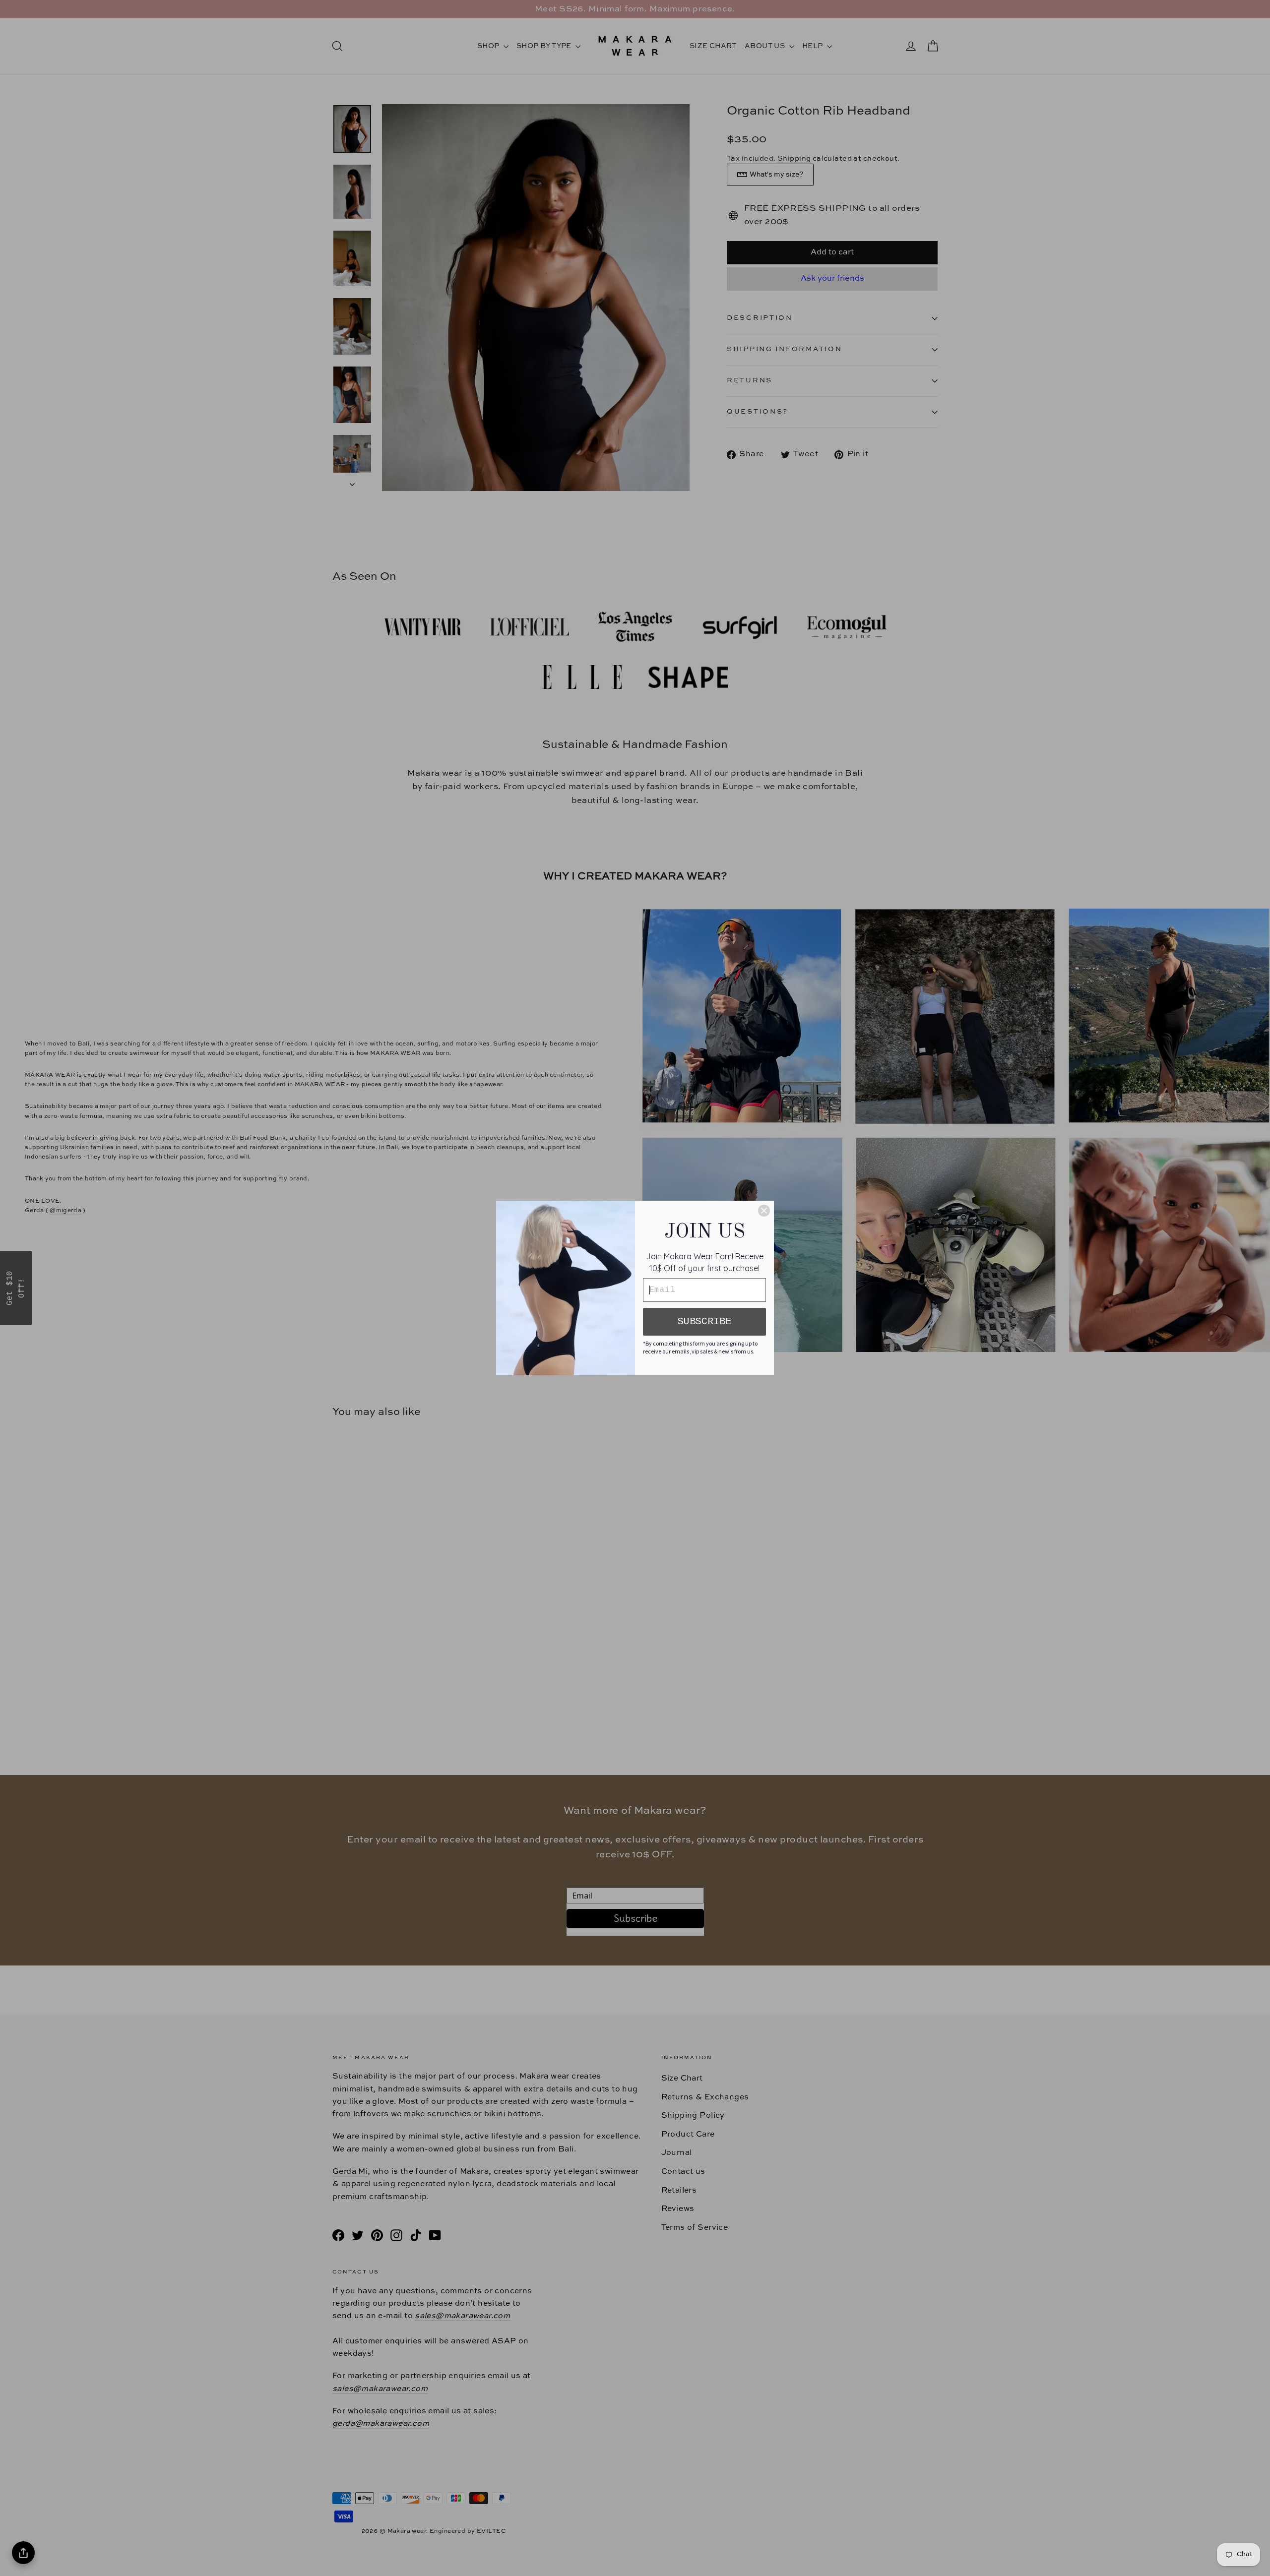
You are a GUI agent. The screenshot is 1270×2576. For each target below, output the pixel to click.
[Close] (764, 1211)
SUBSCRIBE (704, 1321)
